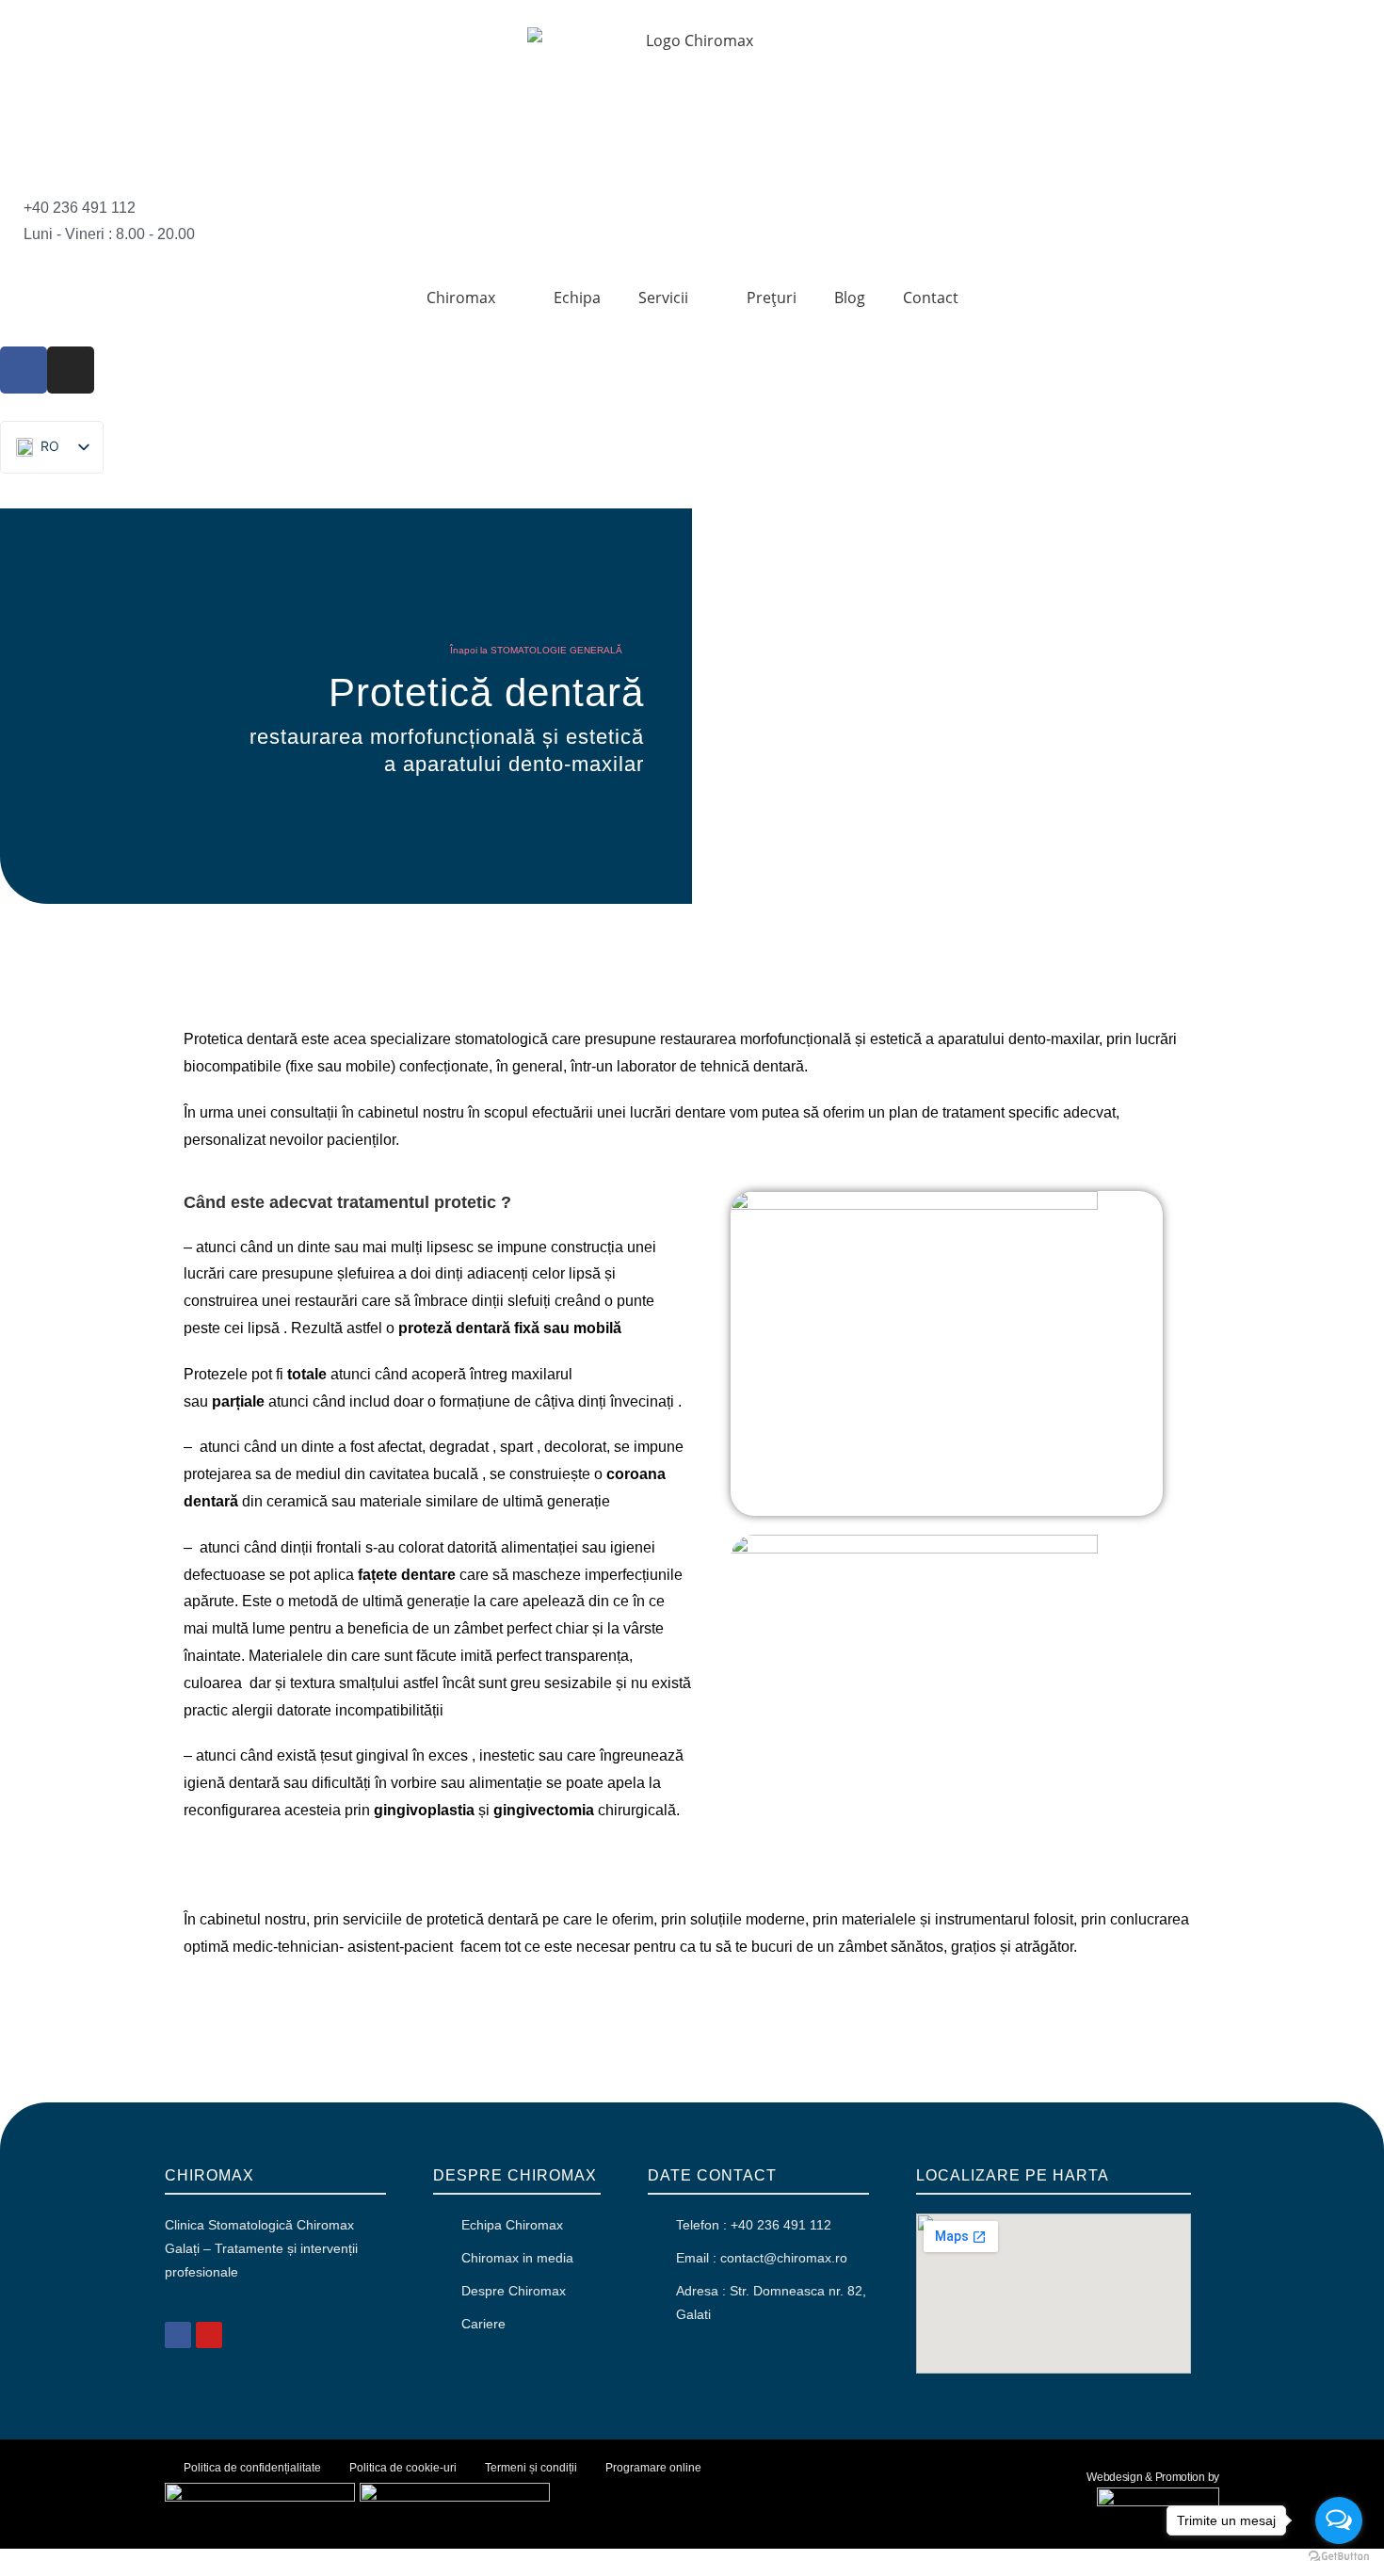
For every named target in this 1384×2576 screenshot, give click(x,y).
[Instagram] (71, 370)
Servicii (663, 298)
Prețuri (772, 298)
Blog (850, 298)
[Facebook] (24, 370)
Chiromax (461, 298)
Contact (931, 298)
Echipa (577, 298)
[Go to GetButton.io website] (1339, 2557)
